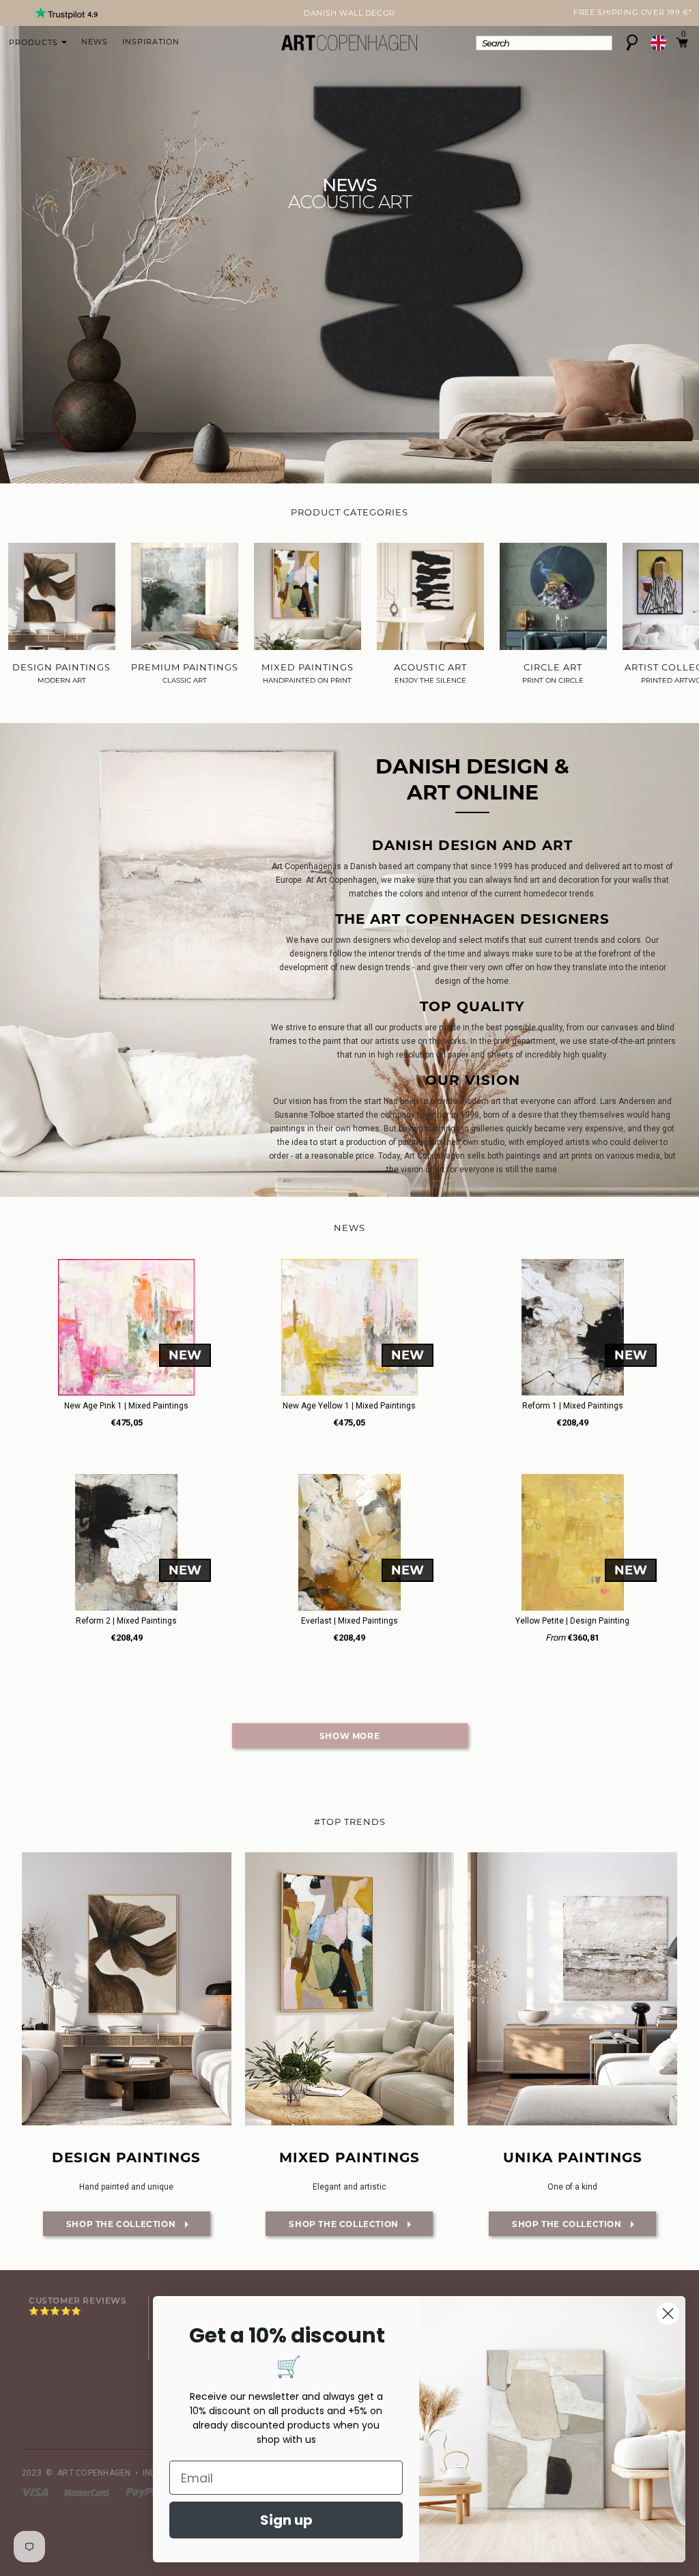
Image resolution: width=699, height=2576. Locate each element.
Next (30, 14)
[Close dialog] (668, 2313)
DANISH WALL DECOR (349, 13)
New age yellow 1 (349, 1406)
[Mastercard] (88, 2492)
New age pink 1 (126, 1406)
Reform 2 (126, 1621)
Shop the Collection (111, 2224)
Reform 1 (573, 1406)
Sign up (286, 2520)
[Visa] (36, 2492)
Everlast (349, 1621)
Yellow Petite (572, 1621)
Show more (349, 1736)
